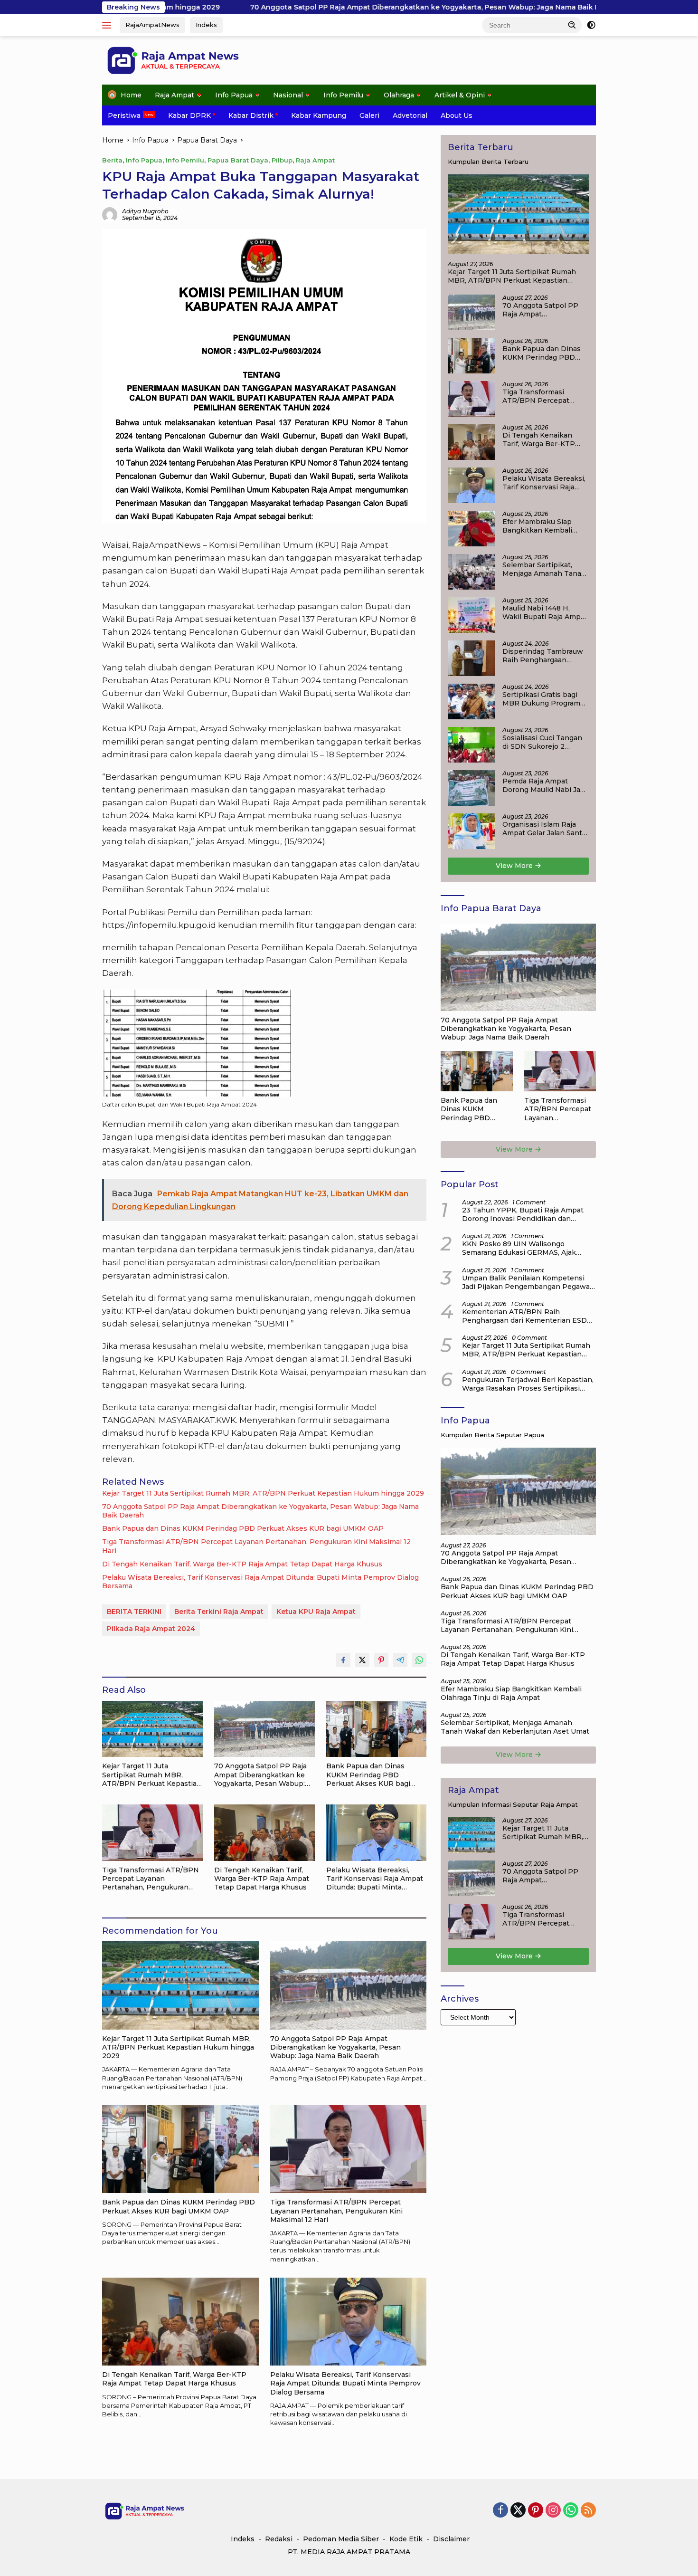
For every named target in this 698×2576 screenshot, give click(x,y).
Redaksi (279, 2539)
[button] (572, 25)
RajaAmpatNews (152, 25)
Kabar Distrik (251, 115)
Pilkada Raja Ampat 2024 (151, 1629)
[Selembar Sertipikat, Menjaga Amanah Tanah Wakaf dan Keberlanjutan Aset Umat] (472, 572)
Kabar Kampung (319, 115)
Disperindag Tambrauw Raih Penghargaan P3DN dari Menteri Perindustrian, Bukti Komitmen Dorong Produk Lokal (543, 656)
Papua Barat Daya (238, 160)
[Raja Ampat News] (173, 60)
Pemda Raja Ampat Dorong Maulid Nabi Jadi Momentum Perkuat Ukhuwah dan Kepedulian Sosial (544, 785)
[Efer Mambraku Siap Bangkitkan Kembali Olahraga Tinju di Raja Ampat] (472, 529)
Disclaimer (451, 2539)
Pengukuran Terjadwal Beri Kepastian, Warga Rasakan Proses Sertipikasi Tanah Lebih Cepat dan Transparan (528, 1384)
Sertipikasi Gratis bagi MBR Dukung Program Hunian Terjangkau (541, 699)
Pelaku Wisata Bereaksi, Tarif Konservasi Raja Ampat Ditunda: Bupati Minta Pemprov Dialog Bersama (260, 1582)
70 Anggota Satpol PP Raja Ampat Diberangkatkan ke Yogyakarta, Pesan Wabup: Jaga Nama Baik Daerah (314, 7)
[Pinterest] (536, 2511)
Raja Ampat (174, 95)
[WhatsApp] (571, 2511)
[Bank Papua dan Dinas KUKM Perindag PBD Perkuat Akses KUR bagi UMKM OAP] (377, 1729)
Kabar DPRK (189, 115)
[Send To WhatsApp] (419, 1660)
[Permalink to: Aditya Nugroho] (110, 214)
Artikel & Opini (460, 95)
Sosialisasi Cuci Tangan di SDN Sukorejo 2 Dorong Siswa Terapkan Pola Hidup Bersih (543, 742)
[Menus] (108, 25)
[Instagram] (553, 2511)
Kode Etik (406, 2539)
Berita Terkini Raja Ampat (219, 1612)
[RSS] (588, 2511)
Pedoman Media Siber (341, 2539)
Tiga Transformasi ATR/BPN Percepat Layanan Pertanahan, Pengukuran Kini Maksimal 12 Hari (256, 1546)
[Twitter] (518, 2511)
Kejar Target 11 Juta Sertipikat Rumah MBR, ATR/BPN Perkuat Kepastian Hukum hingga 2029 (263, 1493)
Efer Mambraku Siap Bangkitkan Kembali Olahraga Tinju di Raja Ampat (540, 526)
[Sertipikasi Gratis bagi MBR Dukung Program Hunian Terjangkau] (472, 701)
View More (515, 866)
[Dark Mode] (591, 25)
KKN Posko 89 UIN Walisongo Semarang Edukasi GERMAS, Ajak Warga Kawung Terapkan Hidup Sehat (527, 1248)
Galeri (369, 115)
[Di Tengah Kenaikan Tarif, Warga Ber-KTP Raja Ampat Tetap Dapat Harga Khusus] (264, 1833)
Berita (112, 160)
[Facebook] (500, 2511)
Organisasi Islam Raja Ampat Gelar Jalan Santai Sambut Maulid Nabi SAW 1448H (545, 829)
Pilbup (282, 160)
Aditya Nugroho (145, 211)
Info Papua (234, 95)
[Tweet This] (362, 1660)
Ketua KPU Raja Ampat (316, 1612)
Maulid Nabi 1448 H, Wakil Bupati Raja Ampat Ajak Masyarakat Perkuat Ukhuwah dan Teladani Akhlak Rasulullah (545, 612)
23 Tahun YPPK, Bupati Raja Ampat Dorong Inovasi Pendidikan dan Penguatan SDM (523, 1214)
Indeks (206, 25)
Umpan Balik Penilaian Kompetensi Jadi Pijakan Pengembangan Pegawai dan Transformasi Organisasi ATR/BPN (529, 1282)
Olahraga (399, 95)
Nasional (288, 95)
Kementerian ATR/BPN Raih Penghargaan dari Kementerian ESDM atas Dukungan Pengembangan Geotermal (528, 1316)
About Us (457, 115)
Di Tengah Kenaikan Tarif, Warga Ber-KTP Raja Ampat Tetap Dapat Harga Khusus (242, 1564)
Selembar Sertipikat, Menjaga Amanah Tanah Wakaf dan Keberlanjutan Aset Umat (544, 569)
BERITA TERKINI (134, 1612)
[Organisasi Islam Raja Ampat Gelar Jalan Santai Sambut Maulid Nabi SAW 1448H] (472, 831)
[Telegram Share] (400, 1660)
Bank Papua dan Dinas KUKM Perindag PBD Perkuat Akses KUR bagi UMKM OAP (243, 1528)
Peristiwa (124, 115)
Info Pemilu (343, 95)
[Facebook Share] (343, 1660)
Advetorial (410, 115)
